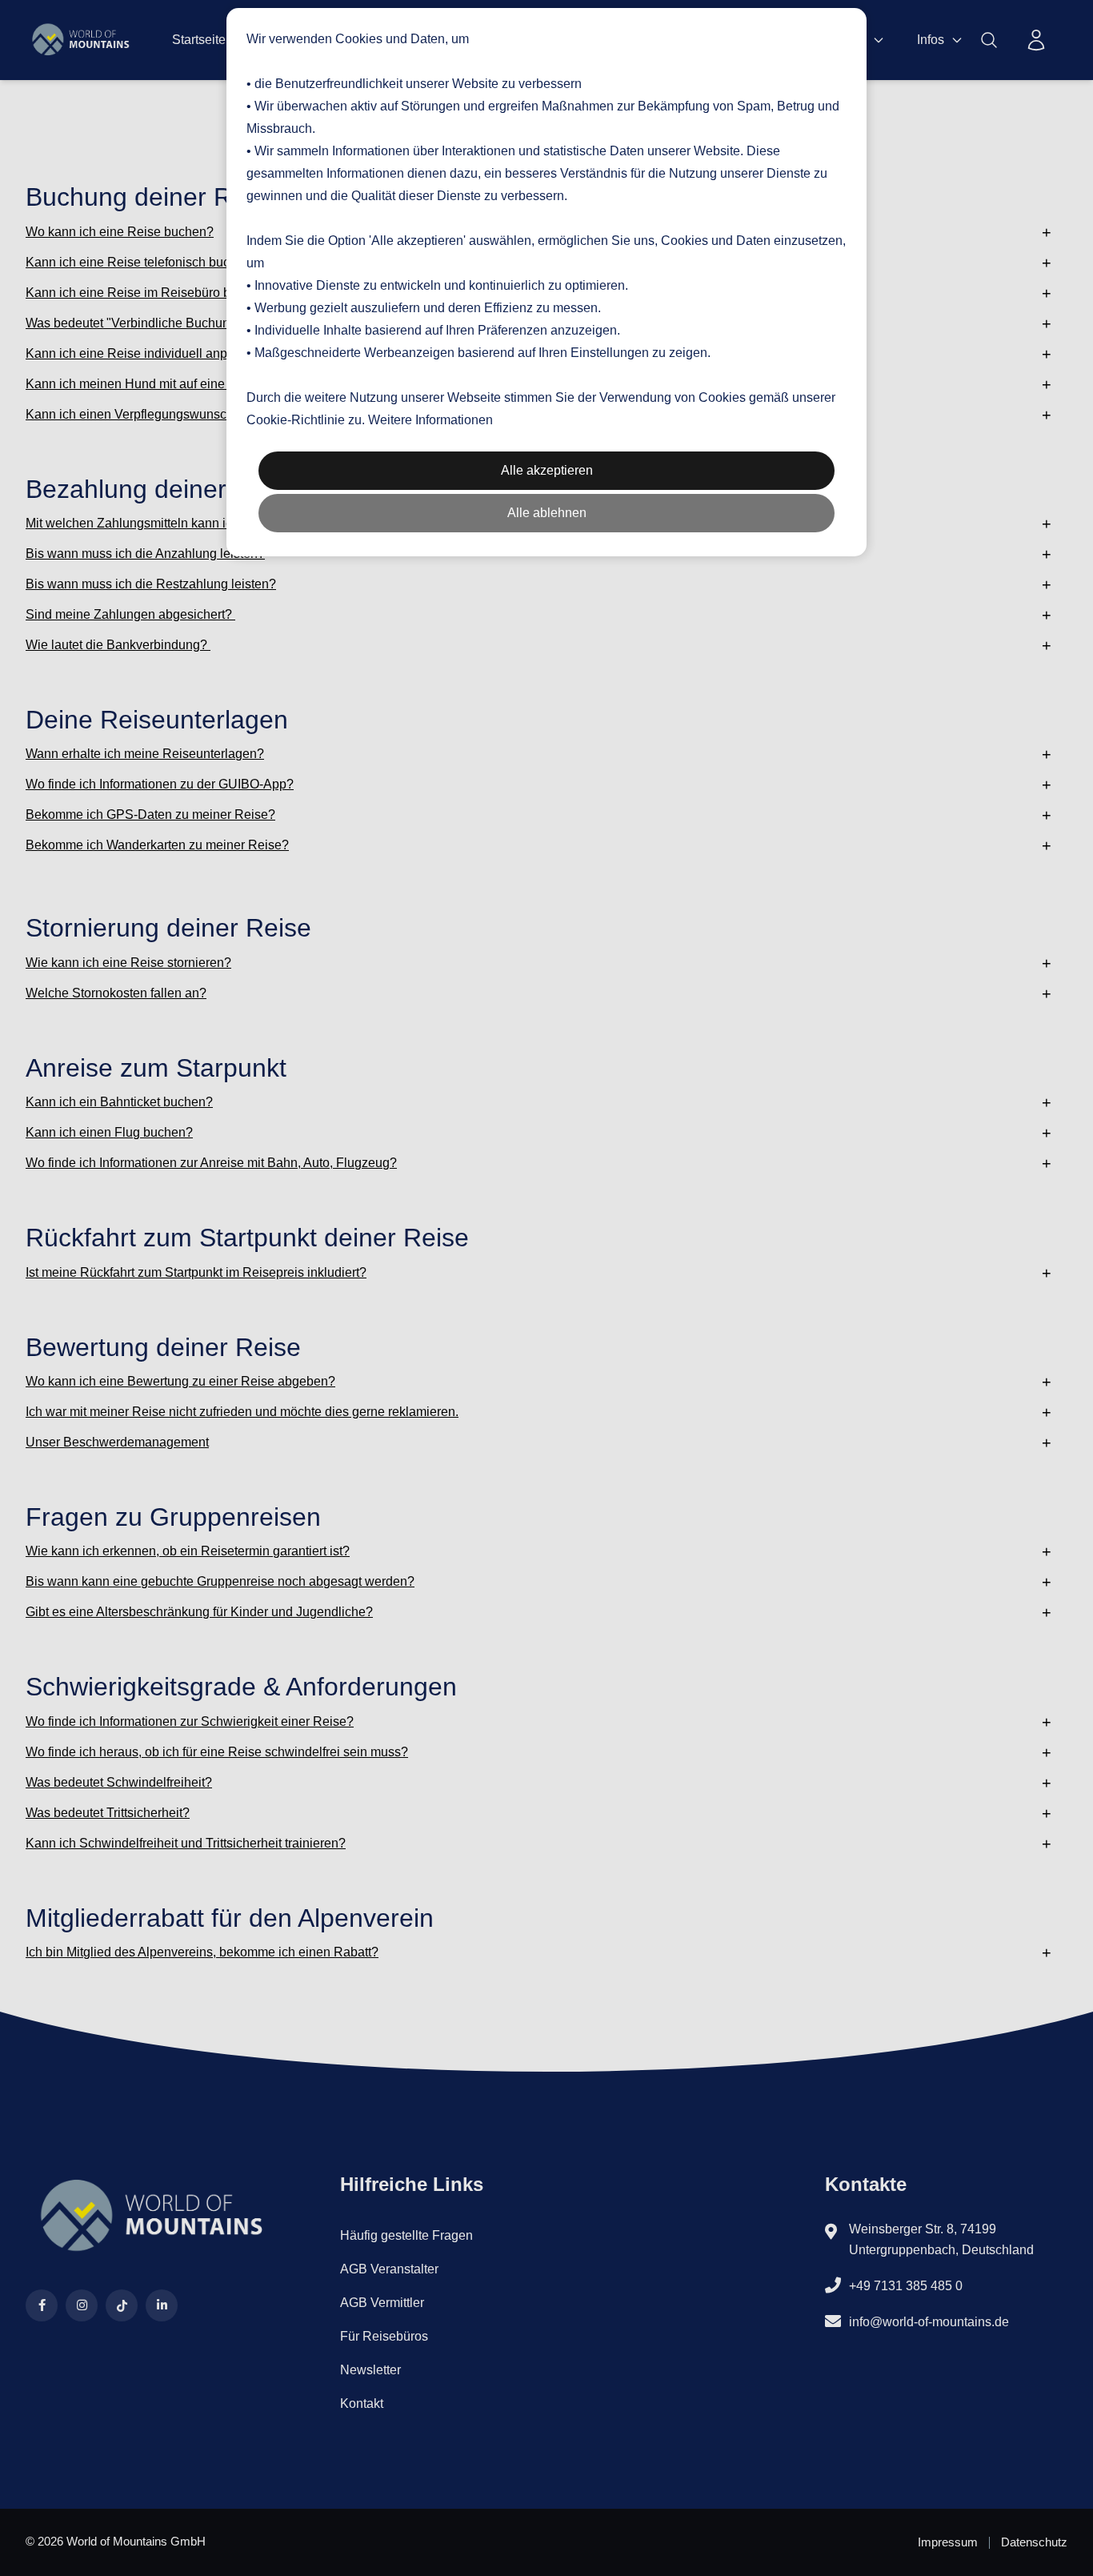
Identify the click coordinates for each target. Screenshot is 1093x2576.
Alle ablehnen (547, 513)
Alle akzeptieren (547, 470)
